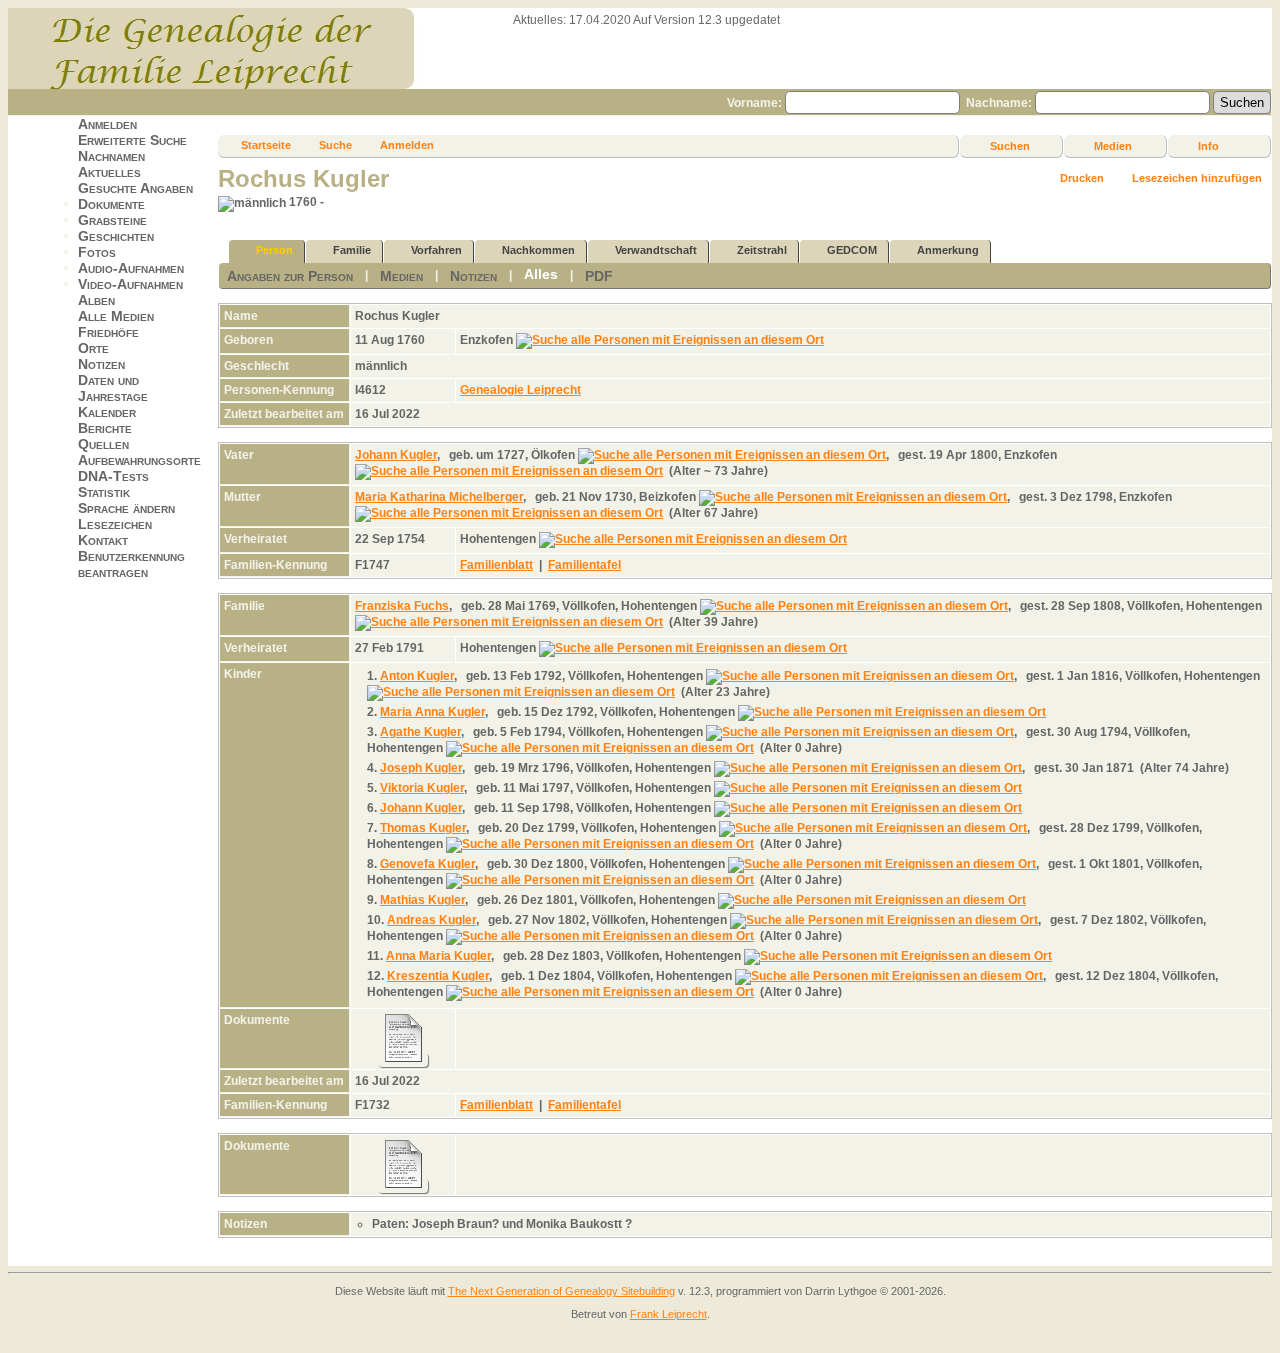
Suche (335, 145)
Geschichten (116, 236)
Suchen (1010, 146)
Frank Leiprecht (668, 1314)
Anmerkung (948, 250)
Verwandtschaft (656, 250)
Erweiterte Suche (132, 140)
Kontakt (103, 540)
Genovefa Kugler (427, 864)
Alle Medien (116, 316)
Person (274, 250)
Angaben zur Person (290, 276)
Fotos (97, 252)
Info (1208, 146)
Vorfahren (436, 250)
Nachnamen (111, 156)
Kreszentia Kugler (438, 976)
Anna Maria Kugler (438, 956)
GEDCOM (852, 250)
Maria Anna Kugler (432, 712)
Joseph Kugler (421, 768)
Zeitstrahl (762, 250)
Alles (541, 274)
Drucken (1082, 178)
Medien (1113, 146)
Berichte (105, 428)
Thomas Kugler (423, 828)
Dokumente (111, 204)
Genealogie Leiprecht (520, 390)
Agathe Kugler (420, 732)
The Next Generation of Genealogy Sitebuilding (561, 1291)
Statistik (104, 492)
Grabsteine (112, 220)
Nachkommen (538, 250)
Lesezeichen (115, 524)
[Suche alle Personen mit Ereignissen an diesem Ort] (670, 340)
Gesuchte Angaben (135, 188)
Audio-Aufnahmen (131, 268)
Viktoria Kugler (422, 788)
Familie (352, 250)
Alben (96, 300)
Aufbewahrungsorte (139, 460)
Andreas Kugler (431, 920)
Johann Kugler (396, 455)
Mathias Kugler (422, 900)
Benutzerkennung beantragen (131, 564)
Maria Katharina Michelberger (439, 497)
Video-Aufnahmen (130, 284)
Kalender (107, 412)
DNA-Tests (113, 476)
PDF (599, 276)
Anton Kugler (417, 676)
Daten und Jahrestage (113, 388)
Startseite (266, 145)
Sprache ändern (126, 508)
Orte (93, 348)
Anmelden (107, 124)
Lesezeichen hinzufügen (1197, 178)
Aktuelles (109, 172)
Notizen (101, 364)
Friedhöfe (108, 332)
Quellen (103, 444)
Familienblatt (496, 565)
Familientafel (584, 565)
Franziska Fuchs (402, 606)
